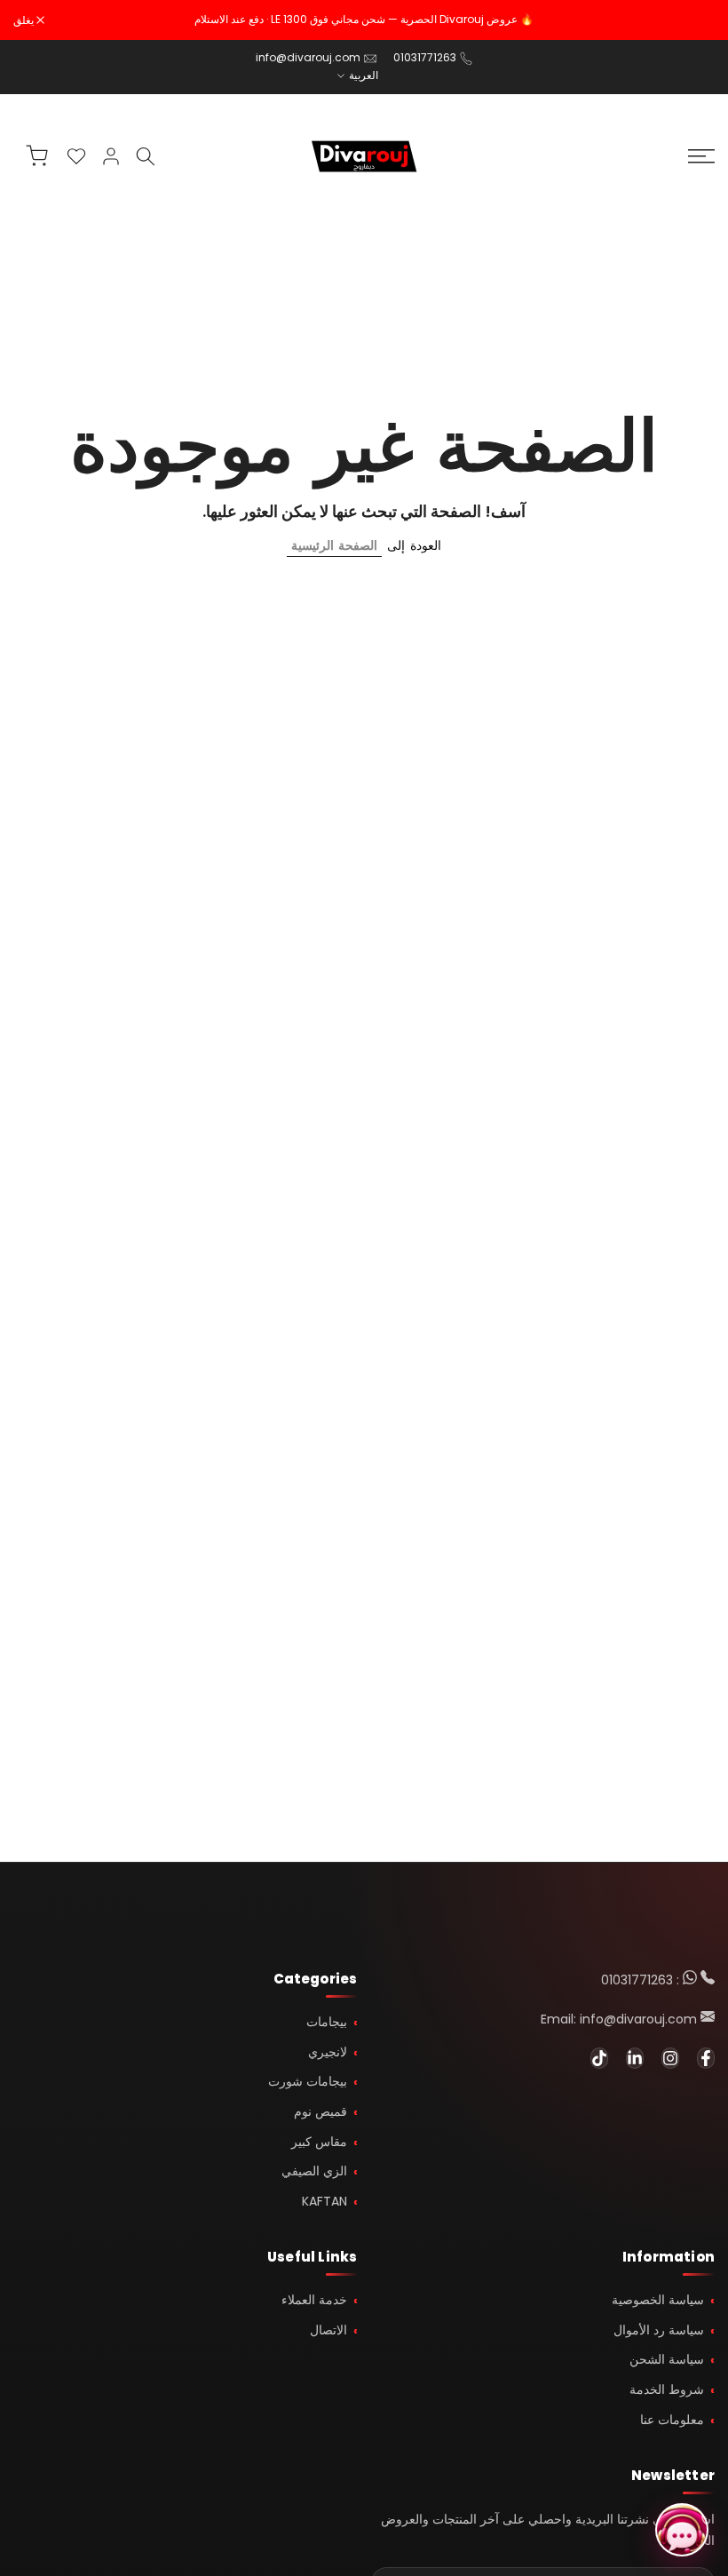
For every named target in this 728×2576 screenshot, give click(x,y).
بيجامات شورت (308, 2081)
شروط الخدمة (667, 2389)
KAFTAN (324, 2201)
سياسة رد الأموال (659, 2330)
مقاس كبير (319, 2142)
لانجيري (328, 2052)
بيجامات (327, 2022)
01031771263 (425, 57)
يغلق (695, 20)
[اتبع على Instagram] (670, 2058)
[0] (76, 156)
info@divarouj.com (308, 57)
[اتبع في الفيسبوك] (706, 2058)
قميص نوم (320, 2111)
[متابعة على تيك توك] (599, 2058)
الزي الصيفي (314, 2171)
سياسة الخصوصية (658, 2300)
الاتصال (328, 2330)
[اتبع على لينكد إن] (635, 2058)
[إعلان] (364, 20)
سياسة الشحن (667, 2359)
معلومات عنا (672, 2420)
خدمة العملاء (314, 2300)
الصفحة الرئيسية (334, 545)
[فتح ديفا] (682, 2530)
